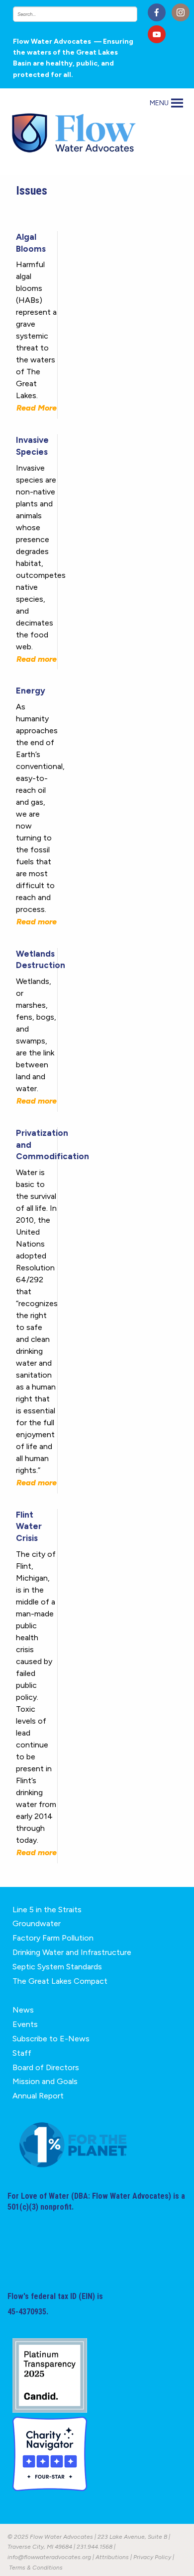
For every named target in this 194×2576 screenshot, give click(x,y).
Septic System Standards (57, 1967)
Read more (37, 659)
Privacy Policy (152, 2557)
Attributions (112, 2557)
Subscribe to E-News (51, 2039)
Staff (22, 2053)
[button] (159, 103)
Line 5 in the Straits (47, 1910)
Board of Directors (46, 2067)
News (23, 2010)
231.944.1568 (95, 2547)
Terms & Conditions (36, 2568)
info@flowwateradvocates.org (49, 2557)
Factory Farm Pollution (53, 1938)
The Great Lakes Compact (60, 1981)
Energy (31, 691)
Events (25, 2024)
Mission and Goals (45, 2081)
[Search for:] (77, 14)
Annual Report (38, 2096)
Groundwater (37, 1923)
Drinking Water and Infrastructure (72, 1952)
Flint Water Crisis (29, 1527)
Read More (37, 408)
